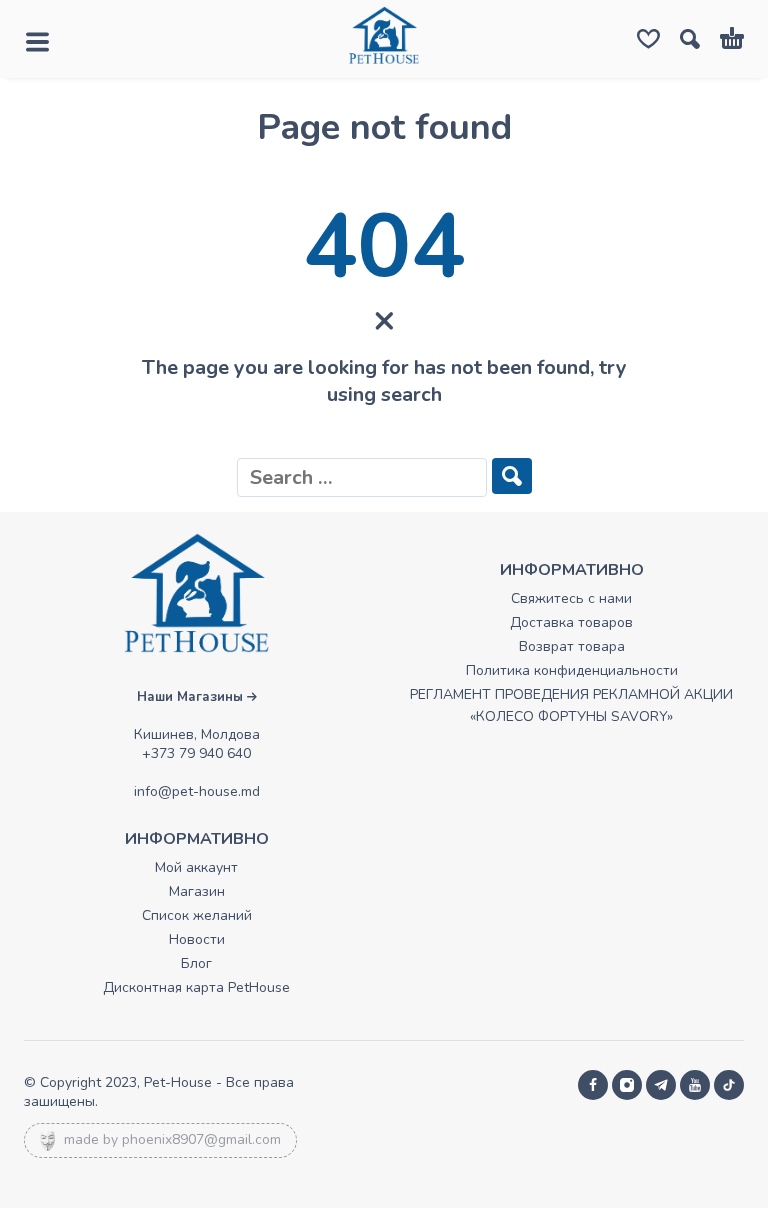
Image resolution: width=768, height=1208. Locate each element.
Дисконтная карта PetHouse (196, 987)
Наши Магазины (192, 697)
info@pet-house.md (197, 791)
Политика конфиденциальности (572, 670)
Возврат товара (572, 646)
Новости (197, 939)
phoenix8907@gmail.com (201, 1139)
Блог (196, 963)
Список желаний (197, 915)
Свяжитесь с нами (571, 598)
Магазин (197, 891)
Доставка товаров (571, 622)
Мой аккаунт (196, 867)
